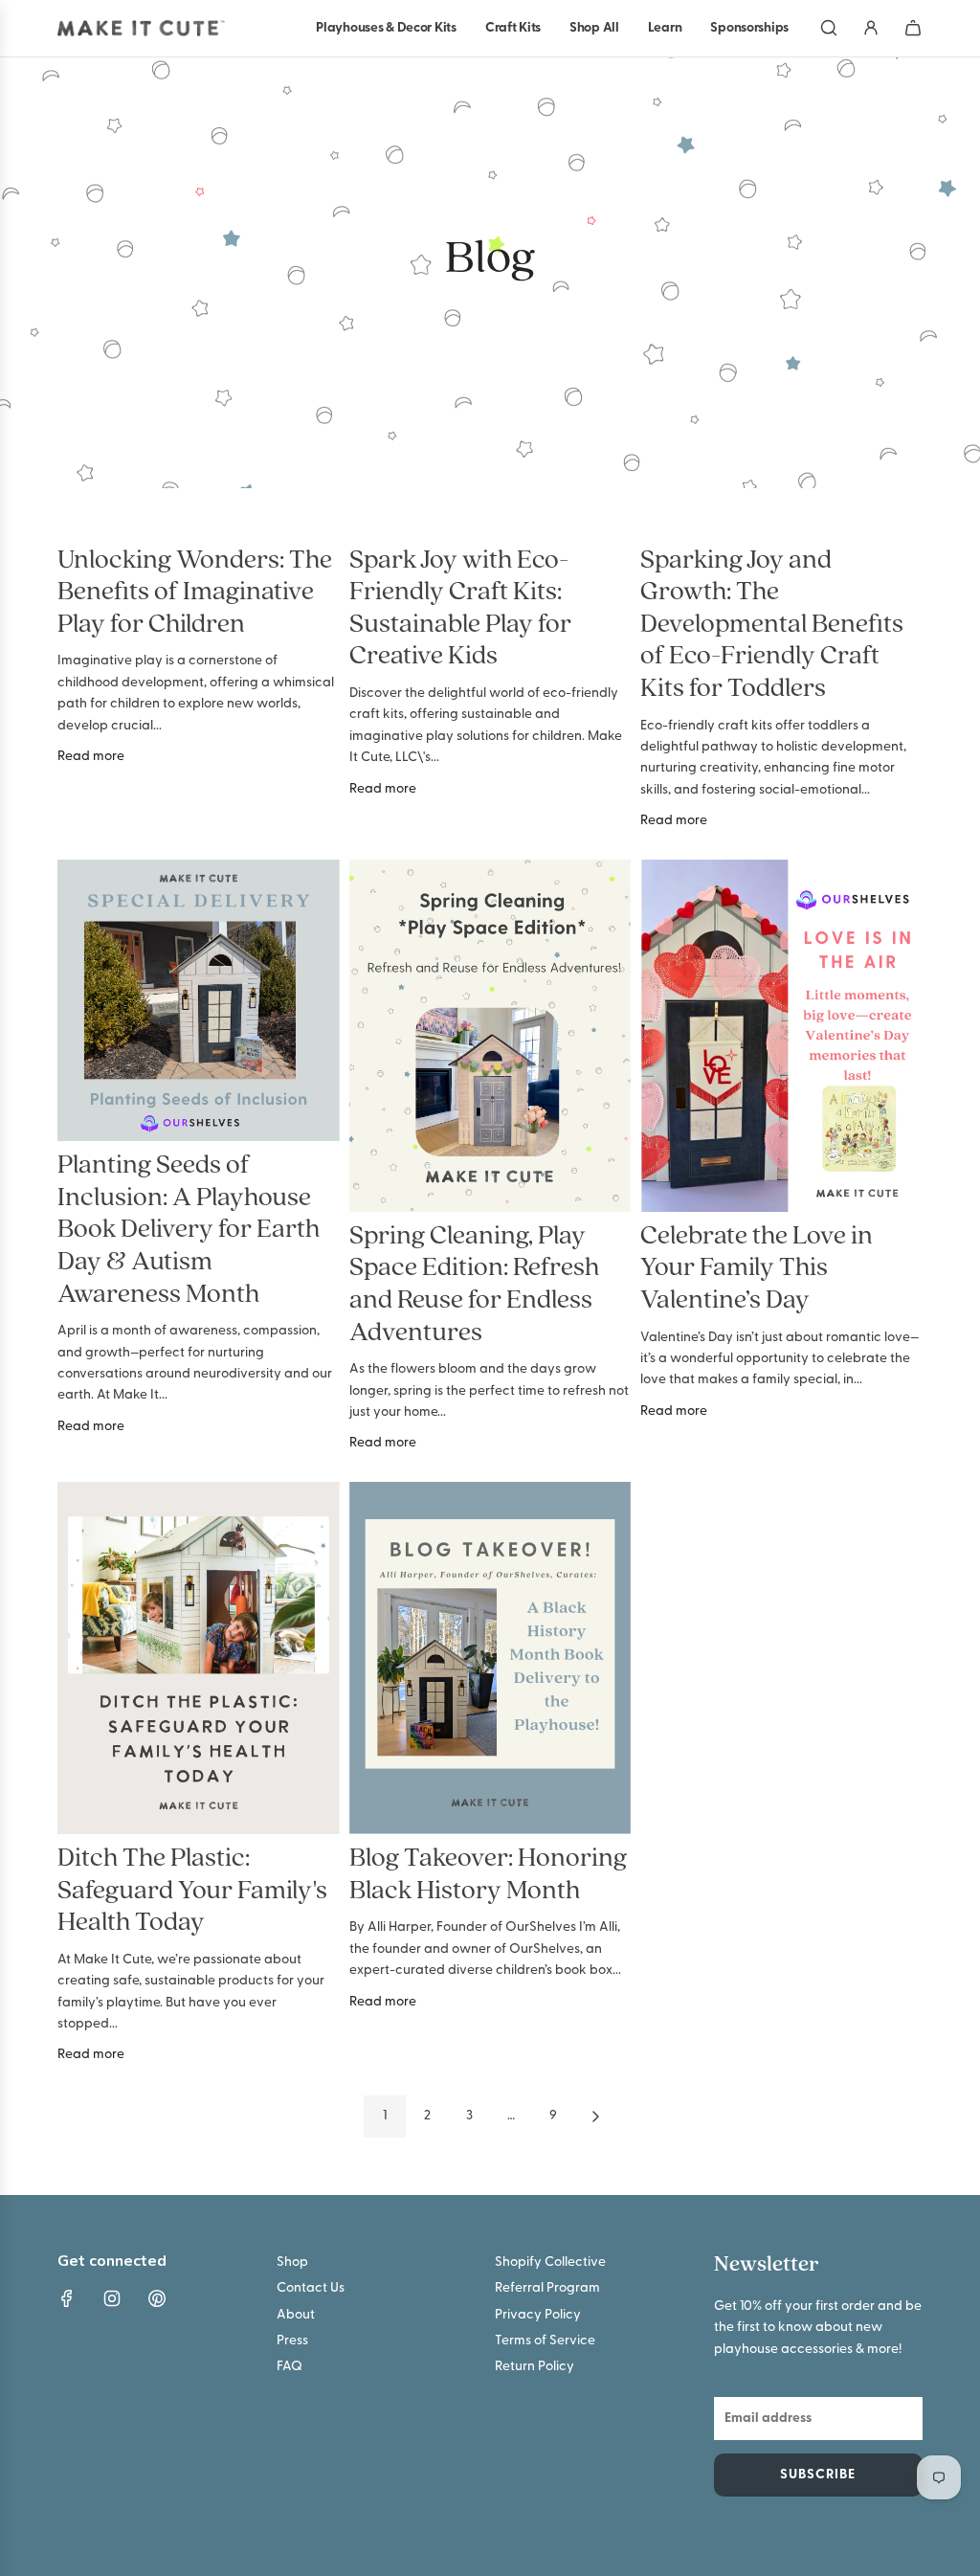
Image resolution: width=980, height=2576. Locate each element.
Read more (91, 757)
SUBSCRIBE (818, 2475)
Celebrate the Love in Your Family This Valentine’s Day (757, 1269)
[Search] (829, 28)
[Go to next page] (595, 2117)
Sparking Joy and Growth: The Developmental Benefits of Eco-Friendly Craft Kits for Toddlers (772, 625)
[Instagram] (112, 2298)
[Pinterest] (157, 2298)
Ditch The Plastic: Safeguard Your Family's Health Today (192, 1891)
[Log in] (871, 28)
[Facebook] (67, 2298)
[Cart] (913, 28)
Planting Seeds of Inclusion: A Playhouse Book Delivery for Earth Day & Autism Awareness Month (189, 1230)
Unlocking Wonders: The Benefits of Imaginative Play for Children (195, 593)
